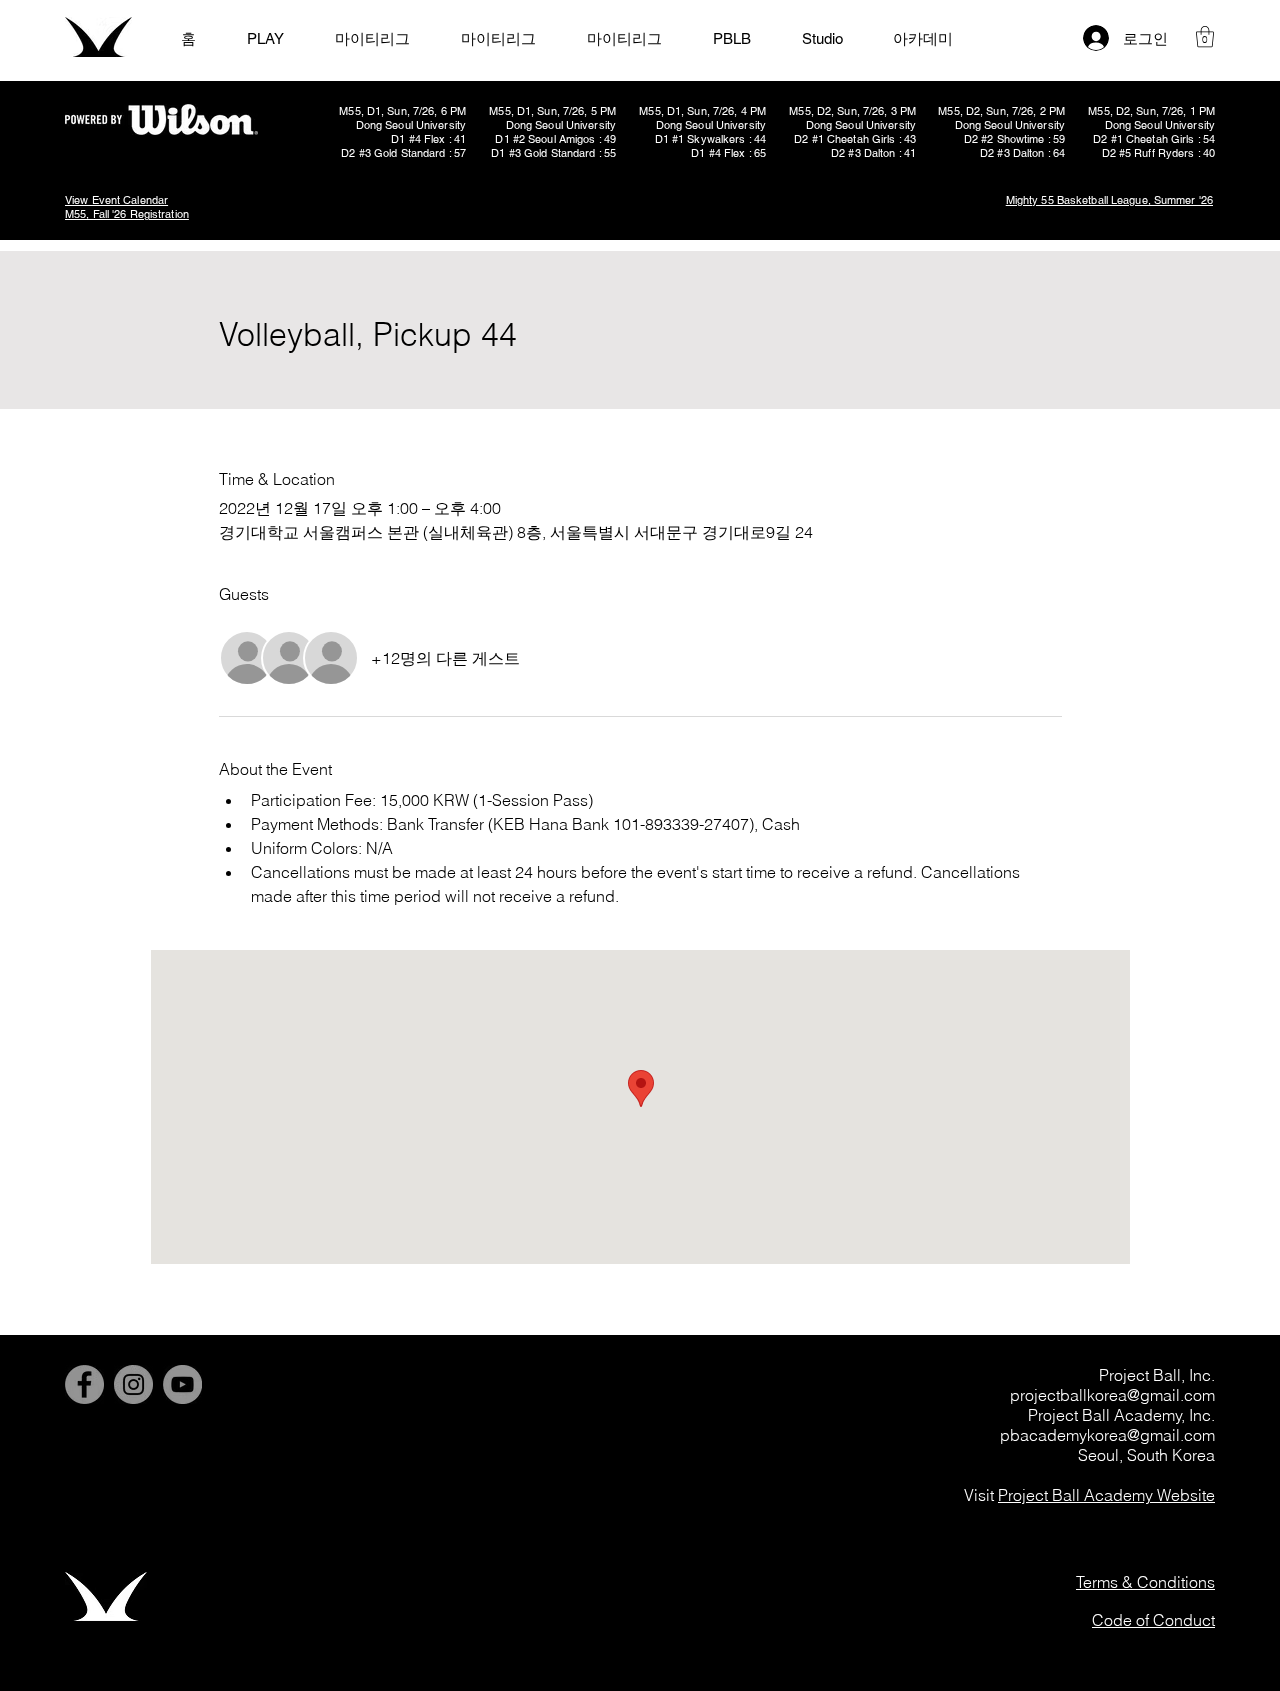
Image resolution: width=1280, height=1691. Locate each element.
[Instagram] (133, 1384)
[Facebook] (84, 1384)
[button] (1205, 36)
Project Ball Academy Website (1106, 1495)
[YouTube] (182, 1384)
